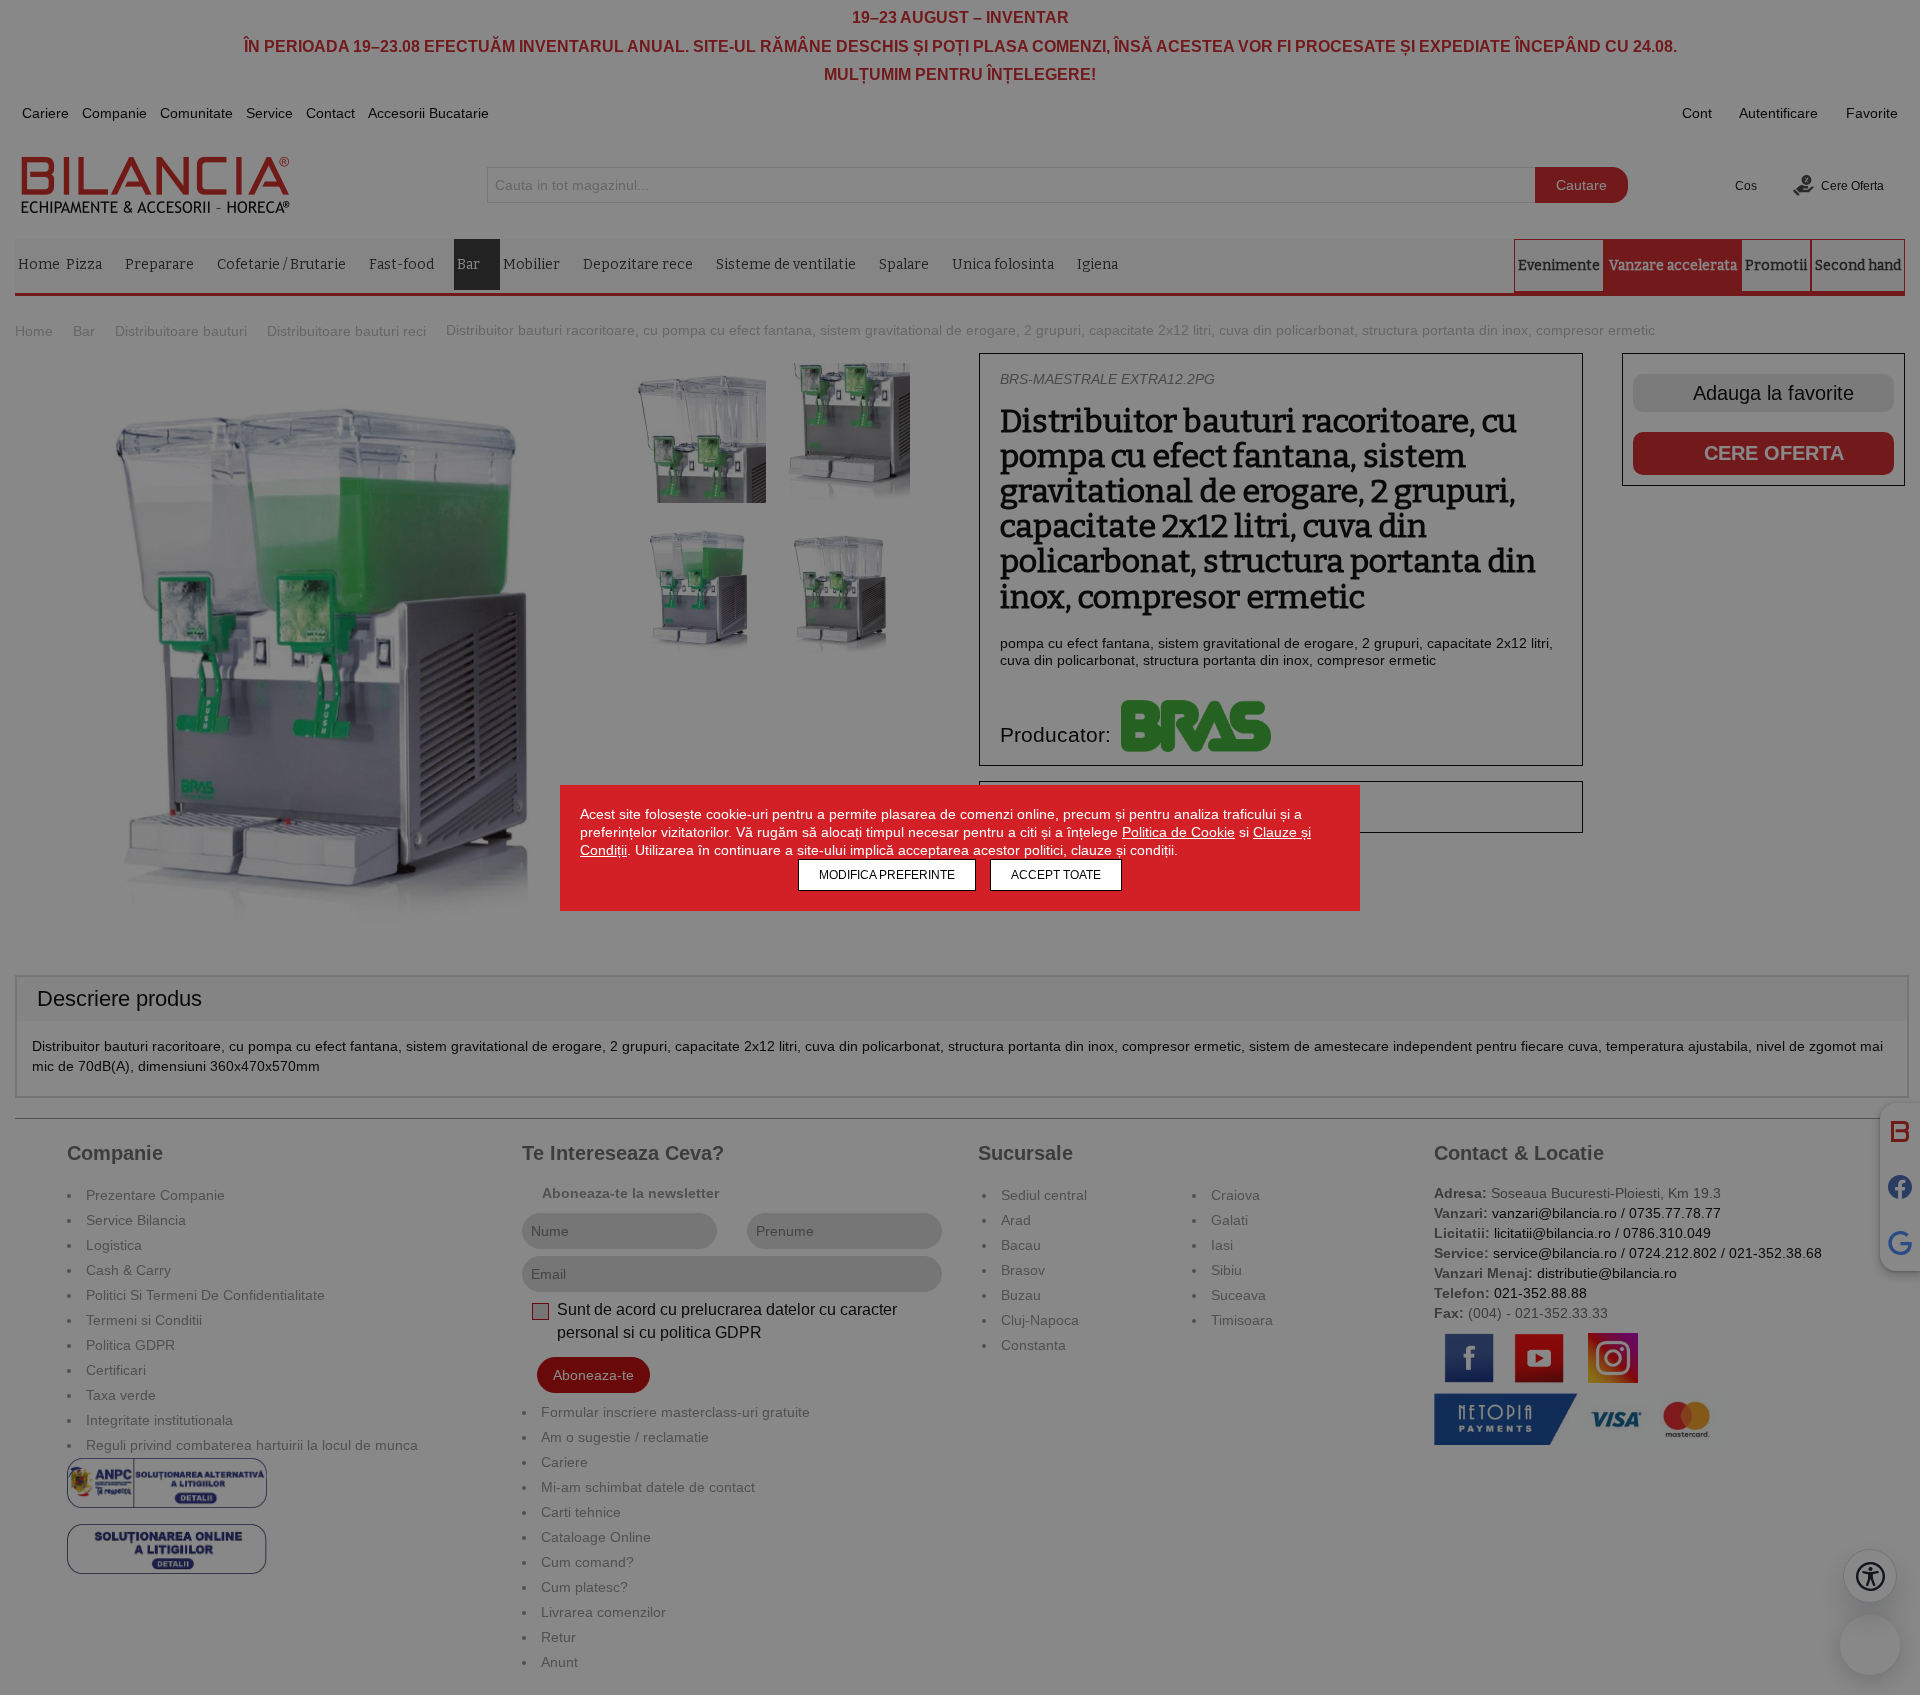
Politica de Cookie (1178, 832)
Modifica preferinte (887, 875)
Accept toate (1056, 875)
